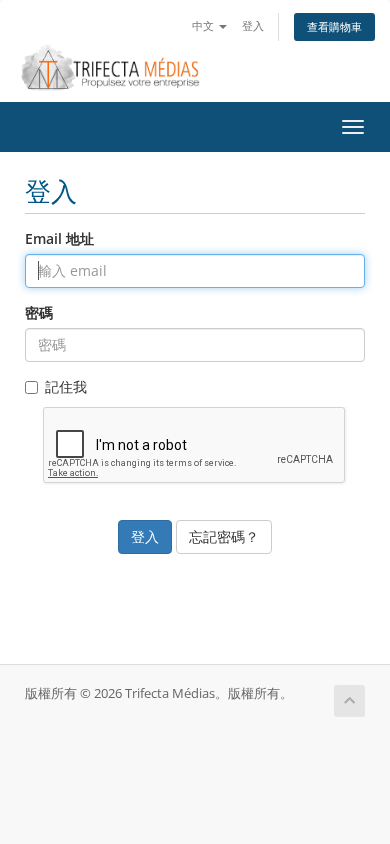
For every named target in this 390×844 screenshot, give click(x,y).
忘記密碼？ (224, 536)
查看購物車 (334, 26)
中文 (204, 25)
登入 (253, 25)
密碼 (39, 312)
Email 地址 (59, 238)
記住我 (66, 386)
